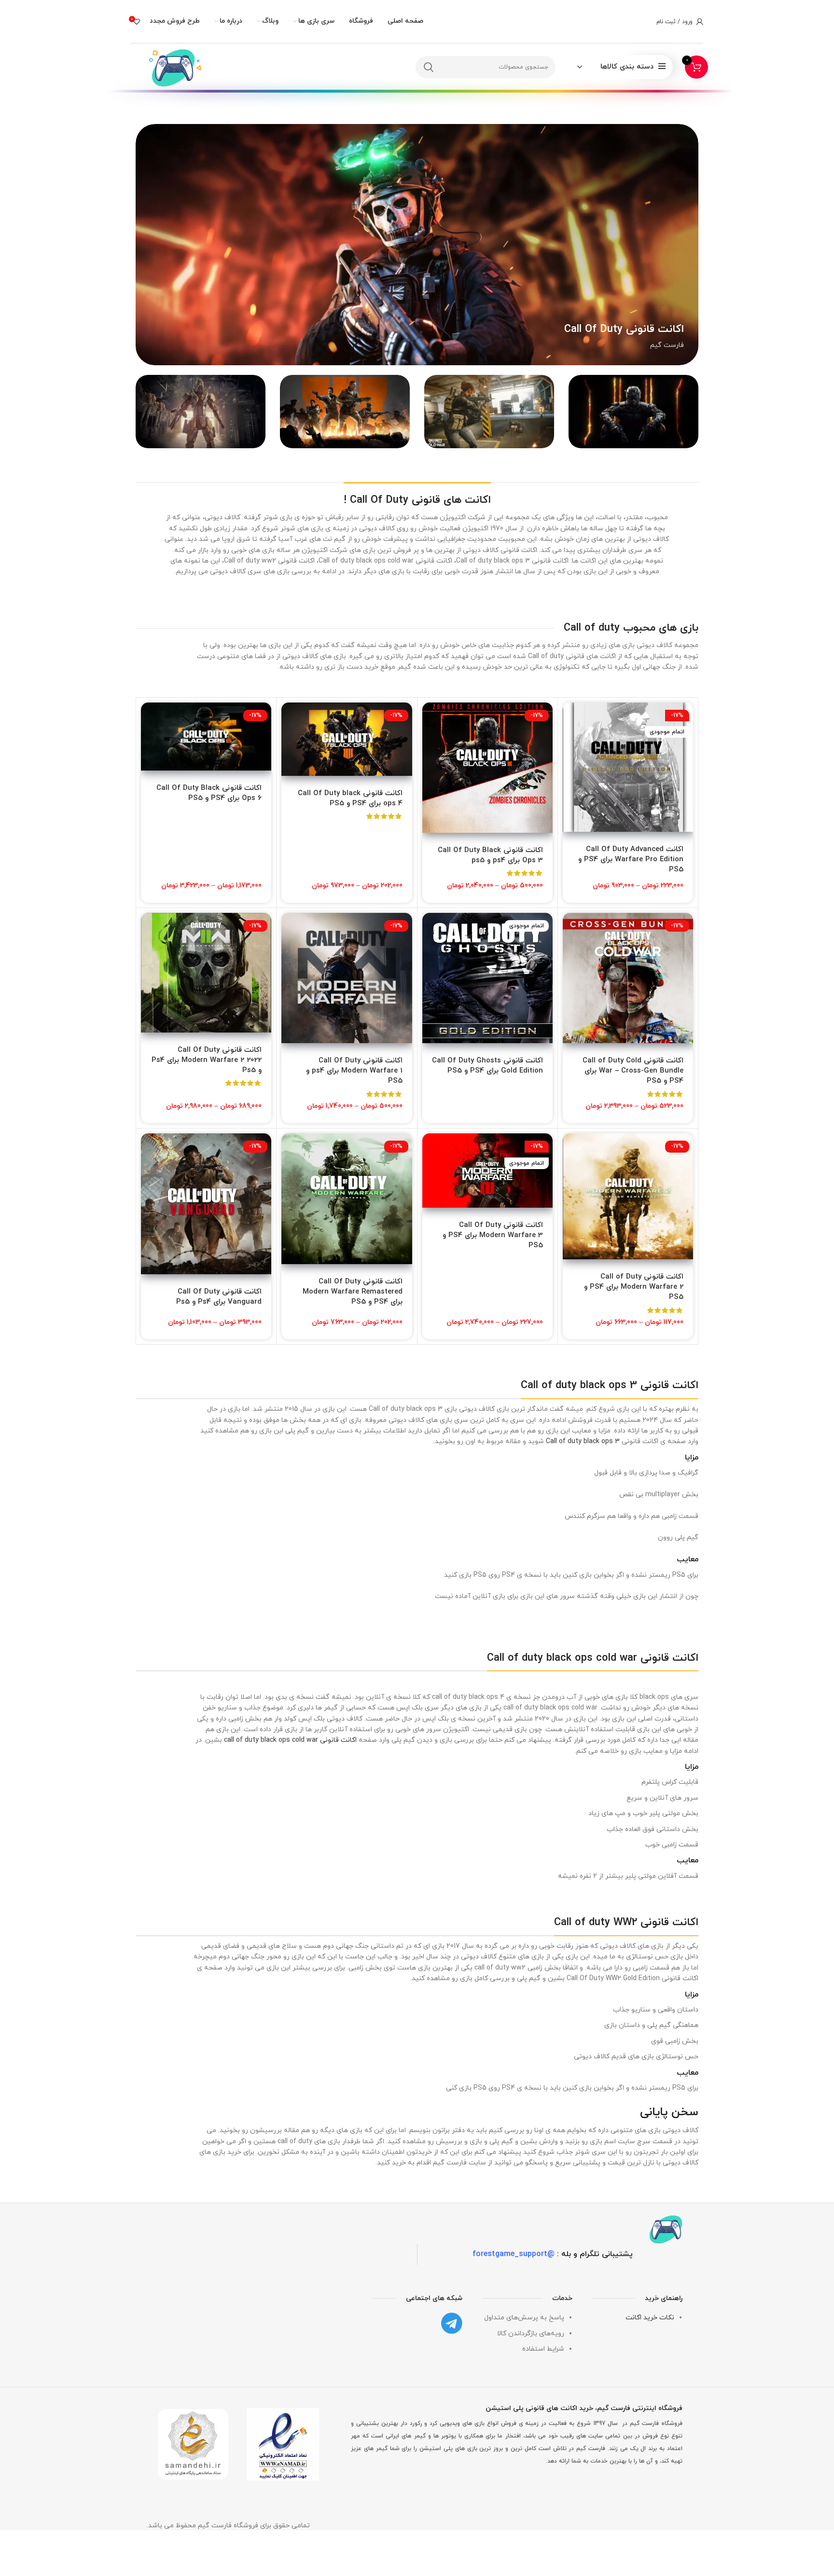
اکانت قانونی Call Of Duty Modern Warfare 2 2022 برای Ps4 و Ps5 (207, 1060)
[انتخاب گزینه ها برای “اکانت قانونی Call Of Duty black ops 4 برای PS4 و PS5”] (289, 718)
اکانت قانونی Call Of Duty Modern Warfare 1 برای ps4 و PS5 (354, 1071)
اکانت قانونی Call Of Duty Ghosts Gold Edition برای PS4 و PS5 (487, 1066)
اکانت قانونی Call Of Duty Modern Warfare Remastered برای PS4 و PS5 (353, 1292)
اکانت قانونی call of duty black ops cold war (290, 1740)
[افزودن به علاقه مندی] (570, 762)
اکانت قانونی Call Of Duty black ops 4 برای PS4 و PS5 (350, 799)
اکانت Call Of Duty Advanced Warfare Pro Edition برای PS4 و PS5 (631, 860)
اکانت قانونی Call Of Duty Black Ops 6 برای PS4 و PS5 (209, 793)
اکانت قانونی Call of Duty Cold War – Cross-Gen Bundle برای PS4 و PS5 (633, 1071)
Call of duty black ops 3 (583, 1441)
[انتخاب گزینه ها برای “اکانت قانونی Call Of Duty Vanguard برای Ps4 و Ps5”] (148, 1149)
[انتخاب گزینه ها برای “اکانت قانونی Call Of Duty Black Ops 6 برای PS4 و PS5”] (148, 718)
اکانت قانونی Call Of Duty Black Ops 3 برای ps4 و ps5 (490, 855)
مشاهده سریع (570, 740)
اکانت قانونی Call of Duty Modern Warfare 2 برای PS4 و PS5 (634, 1287)
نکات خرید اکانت (650, 2318)
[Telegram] (452, 2323)
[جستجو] (429, 67)
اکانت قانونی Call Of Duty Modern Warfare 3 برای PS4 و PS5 (493, 1235)
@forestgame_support (514, 2254)
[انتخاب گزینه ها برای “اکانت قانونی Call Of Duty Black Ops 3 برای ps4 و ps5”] (430, 718)
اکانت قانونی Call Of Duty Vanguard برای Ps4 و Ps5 (219, 1297)
